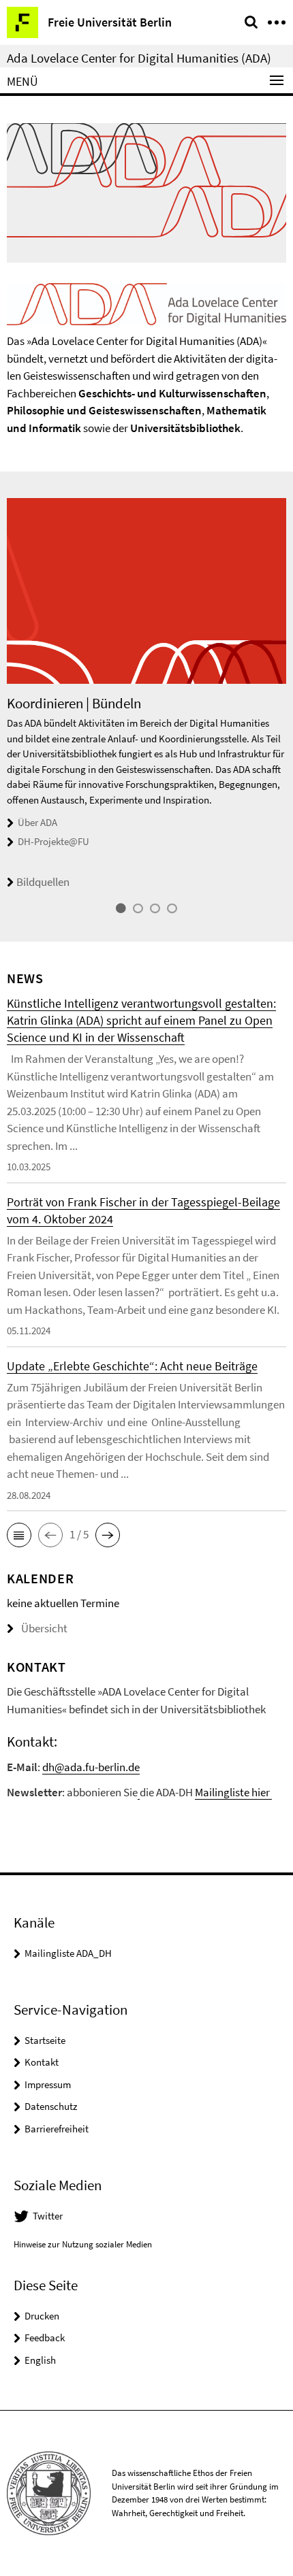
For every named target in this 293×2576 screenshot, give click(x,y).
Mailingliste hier (233, 1792)
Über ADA (37, 822)
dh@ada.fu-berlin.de (91, 1767)
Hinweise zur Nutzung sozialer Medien (83, 2244)
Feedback (45, 2338)
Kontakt (42, 2062)
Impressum (48, 2084)
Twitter (48, 2216)
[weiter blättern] (283, 707)
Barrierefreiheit (57, 2129)
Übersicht (44, 1628)
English (40, 2360)
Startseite (45, 2040)
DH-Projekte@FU (53, 841)
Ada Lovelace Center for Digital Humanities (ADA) (139, 58)
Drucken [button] (42, 2316)
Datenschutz (51, 2106)
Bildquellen (43, 882)
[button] (19, 1535)
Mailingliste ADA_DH (68, 1953)
